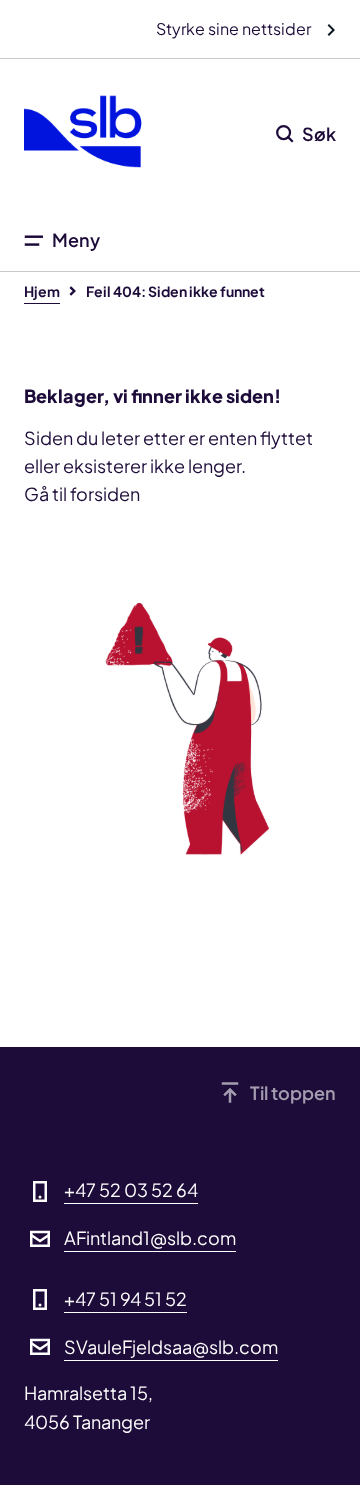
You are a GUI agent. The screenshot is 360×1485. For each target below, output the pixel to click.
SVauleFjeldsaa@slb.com (171, 1346)
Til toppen (293, 1092)
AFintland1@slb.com (150, 1237)
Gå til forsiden (82, 493)
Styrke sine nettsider (235, 28)
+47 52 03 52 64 (131, 1189)
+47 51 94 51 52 (125, 1298)
